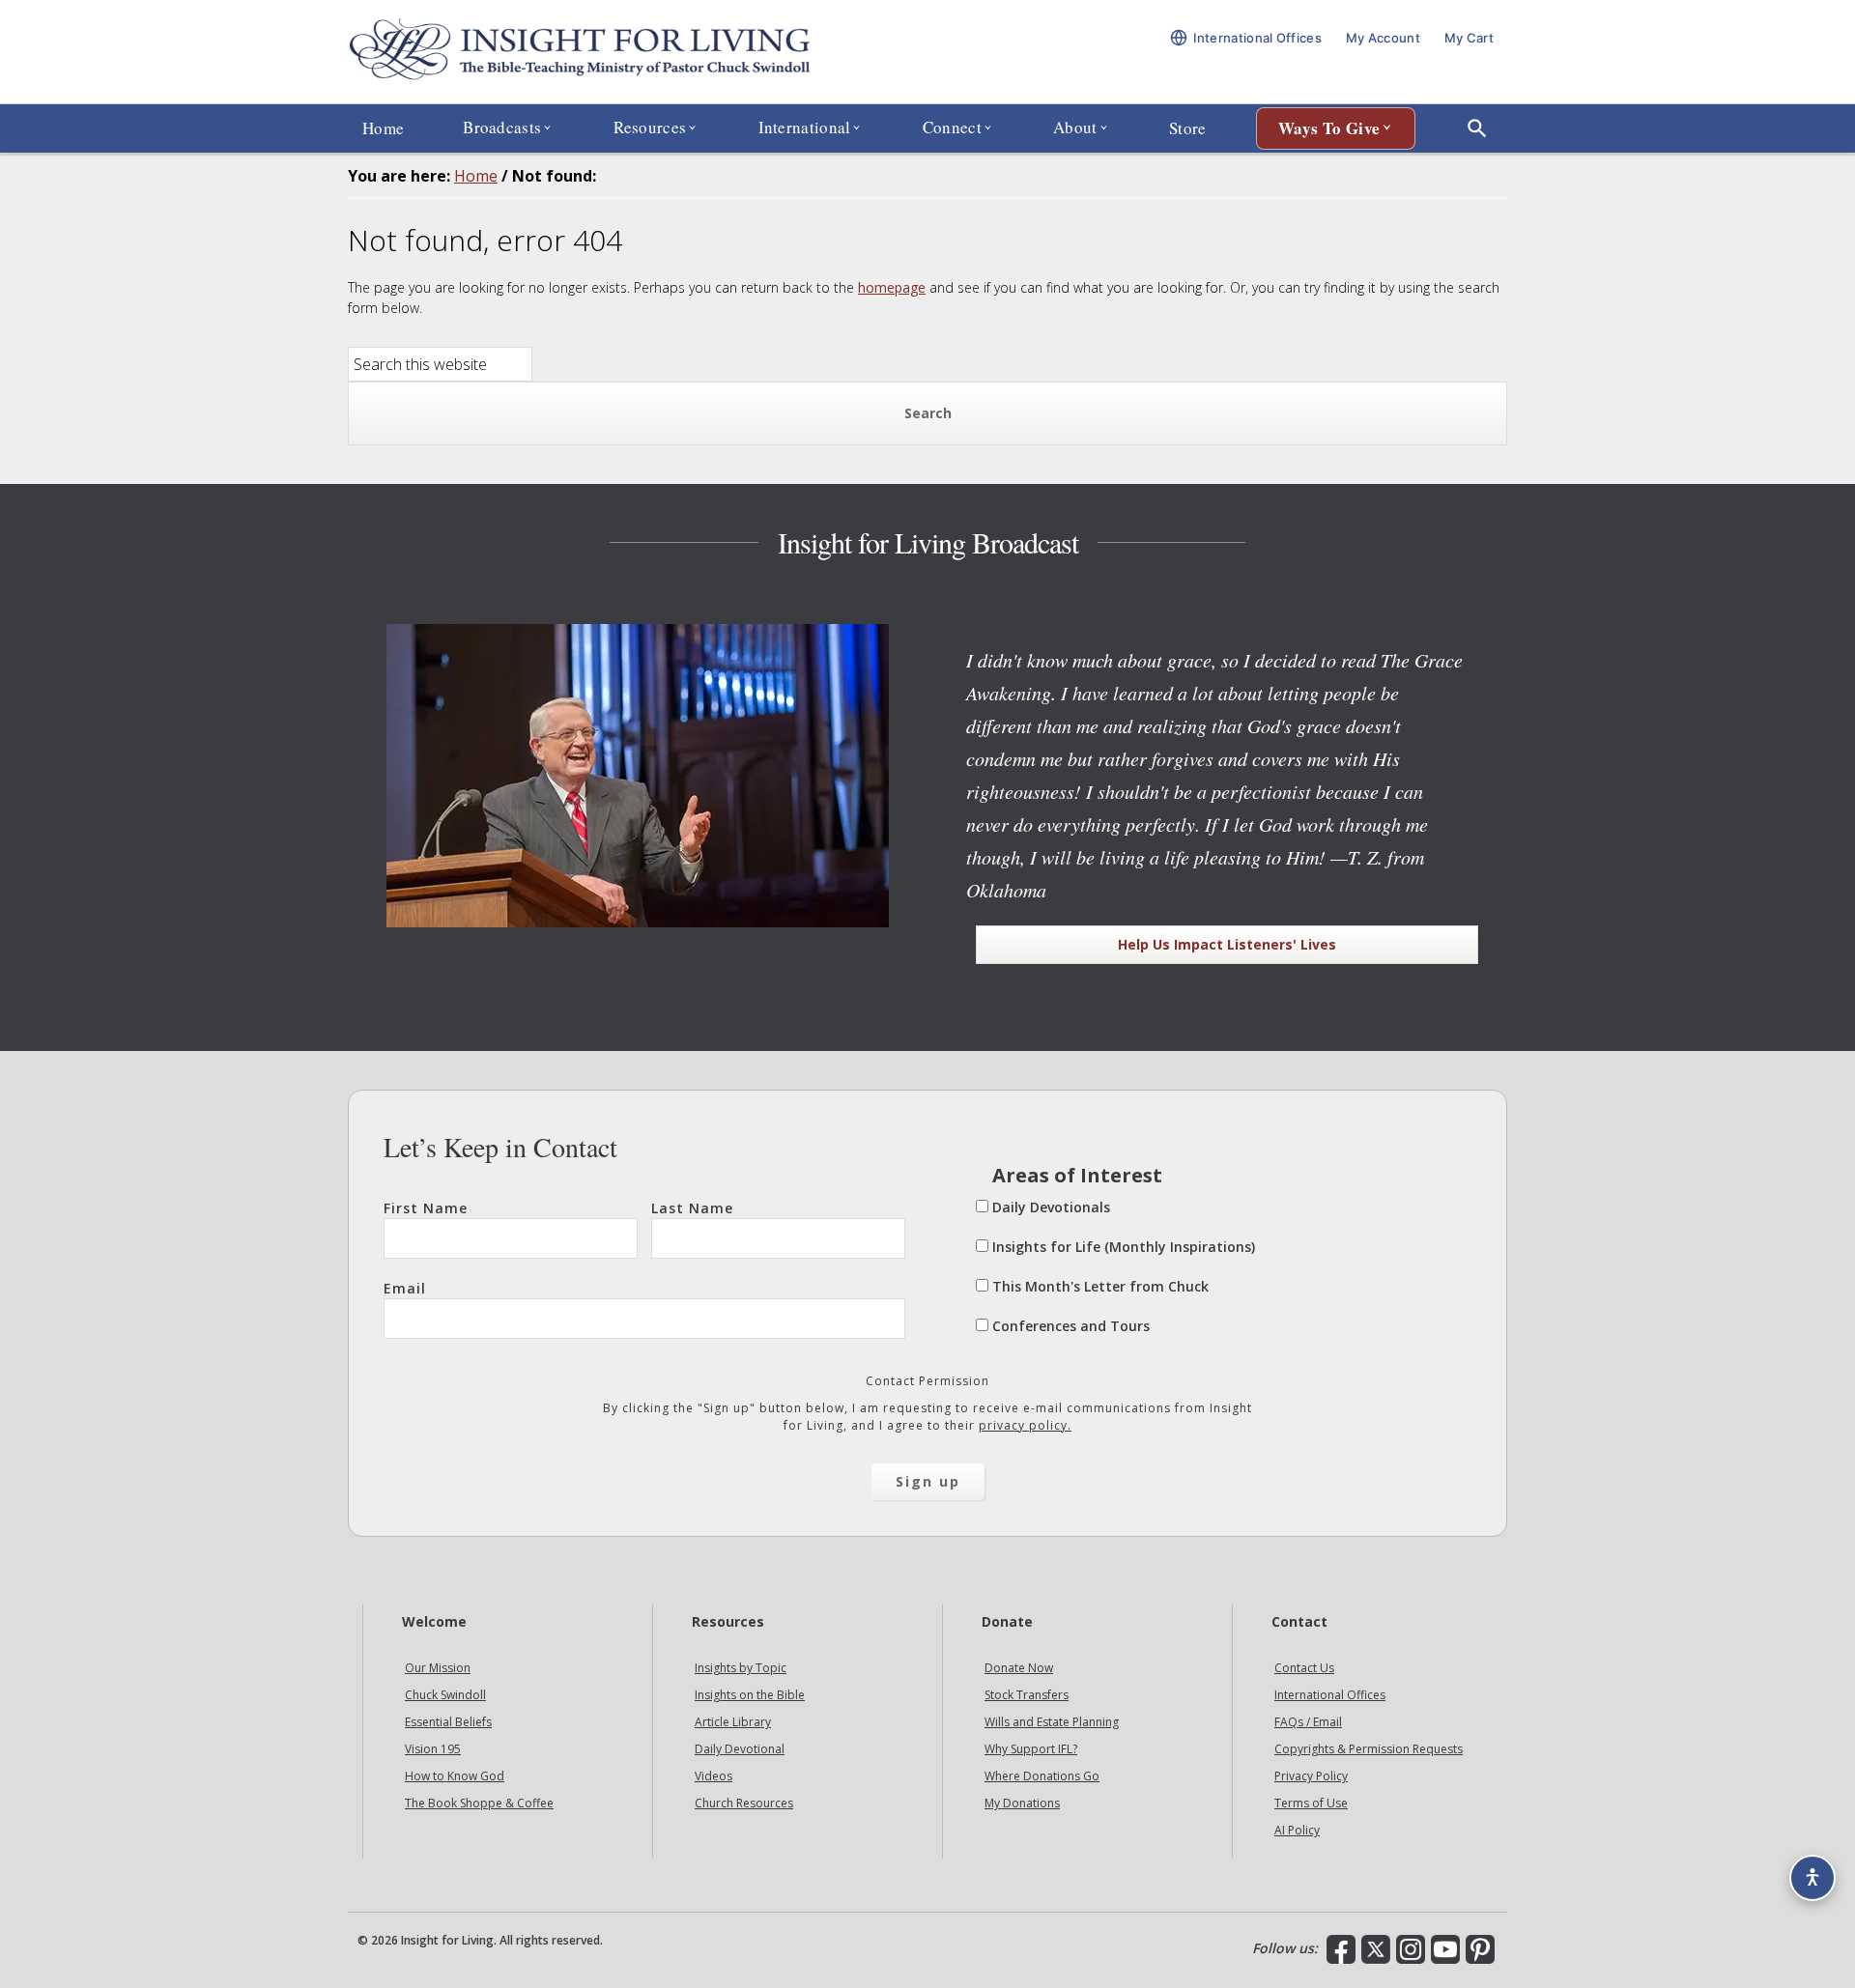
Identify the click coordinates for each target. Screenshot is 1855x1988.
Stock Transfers (1027, 1695)
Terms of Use (1311, 1803)
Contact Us (1304, 1668)
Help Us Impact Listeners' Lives (1227, 944)
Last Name (692, 1208)
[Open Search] (1477, 128)
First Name (426, 1208)
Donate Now (1019, 1668)
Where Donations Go (1042, 1776)
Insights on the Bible (750, 1695)
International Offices (1330, 1695)
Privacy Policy (1311, 1776)
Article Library (733, 1722)
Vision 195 (433, 1749)
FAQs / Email (1308, 1722)
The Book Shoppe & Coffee (479, 1803)
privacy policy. (1025, 1425)
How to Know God (455, 1776)
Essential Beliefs (448, 1722)
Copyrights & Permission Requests (1369, 1749)
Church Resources (744, 1803)
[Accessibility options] (1812, 1878)
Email (405, 1288)
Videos (713, 1776)
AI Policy (1297, 1830)
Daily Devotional (740, 1749)
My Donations (1022, 1803)
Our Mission (438, 1668)
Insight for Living (580, 52)
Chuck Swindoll (445, 1695)
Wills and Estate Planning (1052, 1722)
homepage (892, 287)
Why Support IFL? (1031, 1749)
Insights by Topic (741, 1668)
